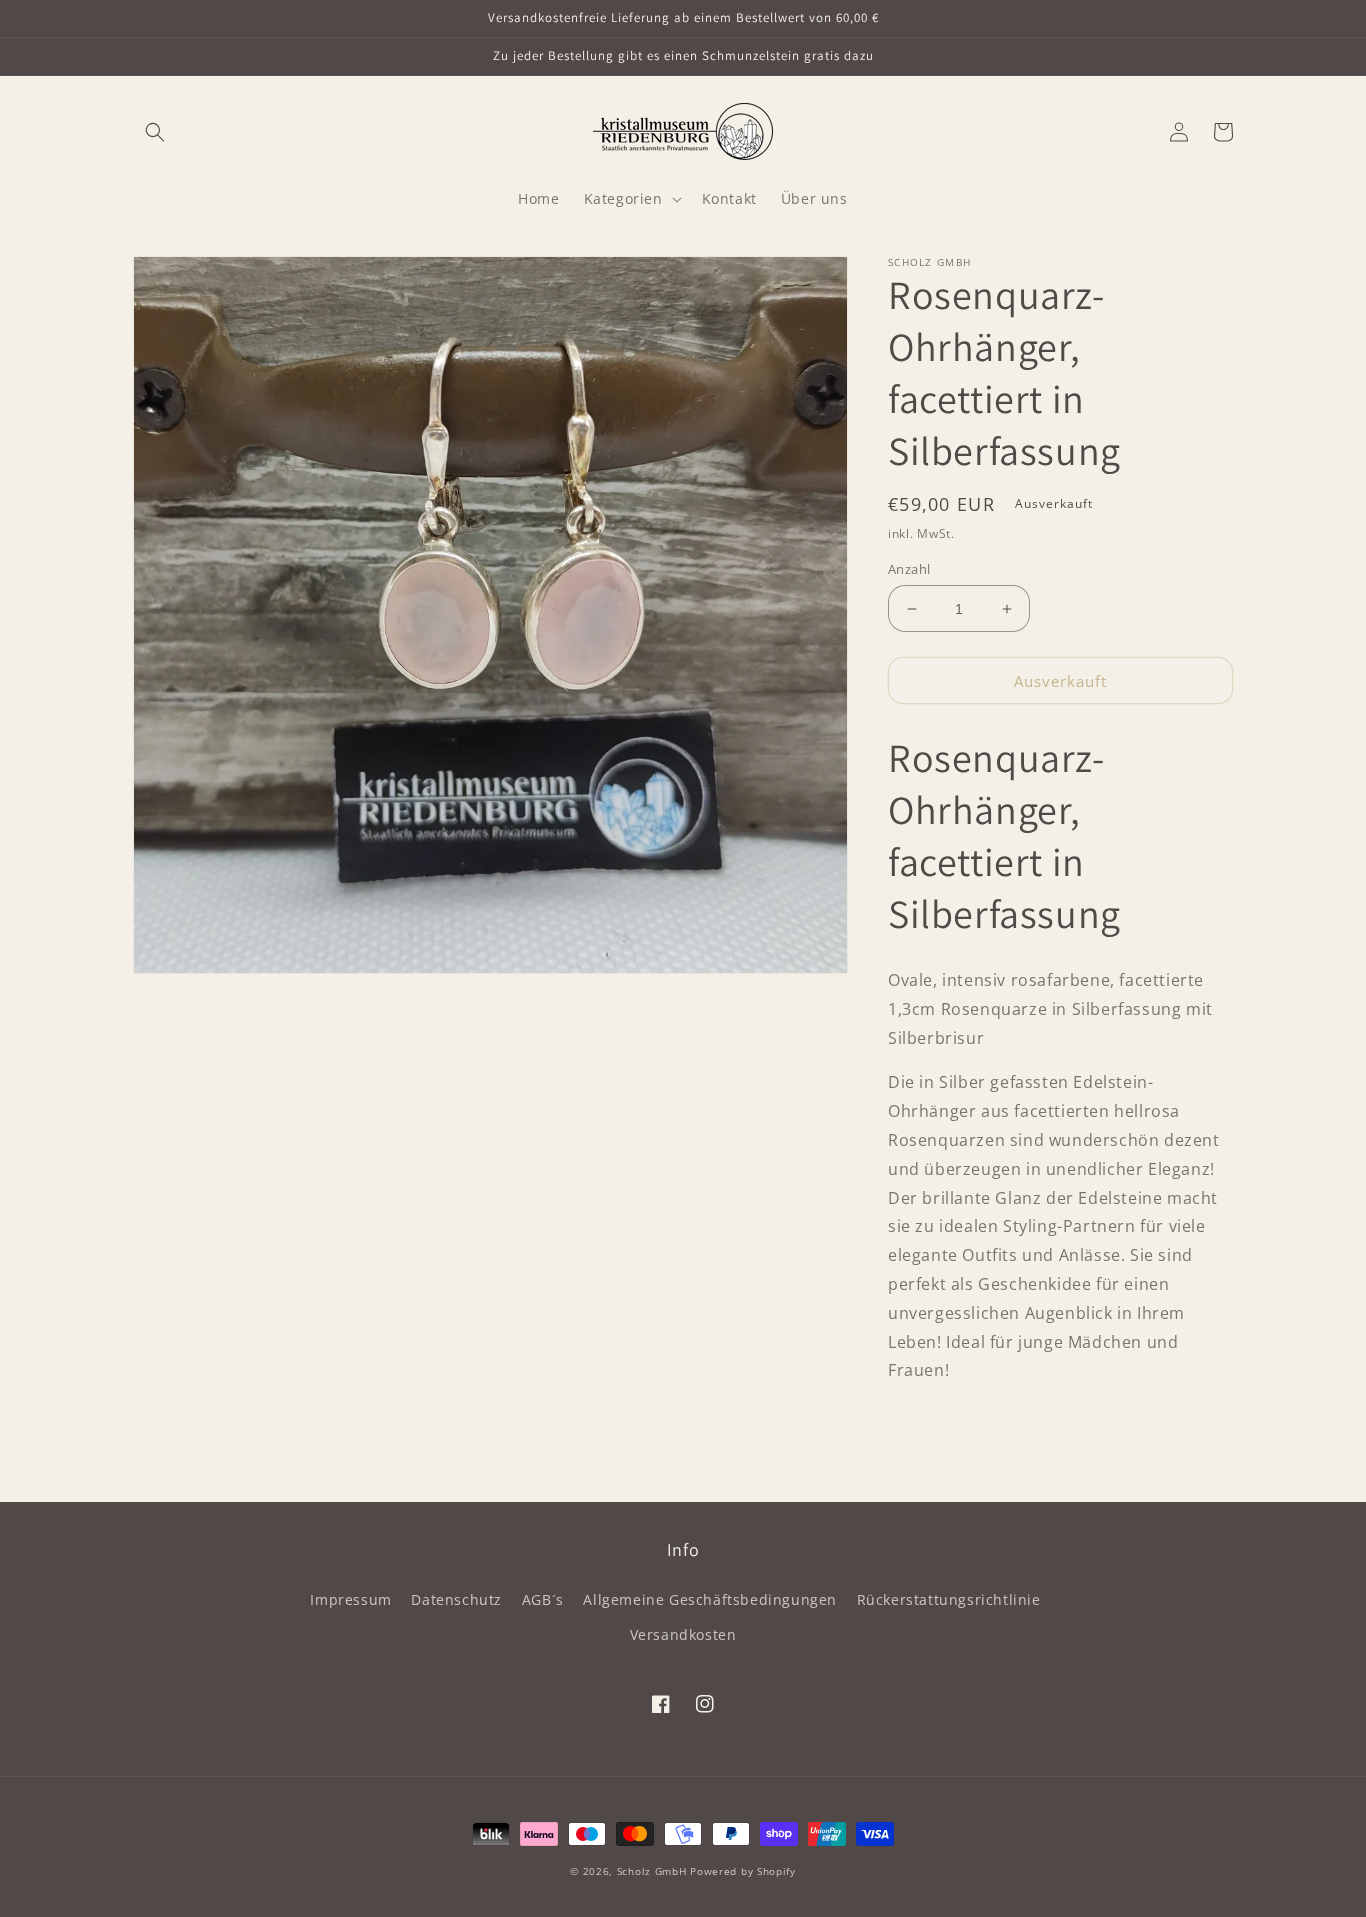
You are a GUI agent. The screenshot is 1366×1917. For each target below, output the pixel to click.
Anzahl (909, 569)
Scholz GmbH (652, 1871)
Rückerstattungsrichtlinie (949, 1599)
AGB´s (543, 1599)
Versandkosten (683, 1634)
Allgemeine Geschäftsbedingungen (710, 1599)
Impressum (350, 1599)
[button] (155, 132)
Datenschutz (456, 1599)
